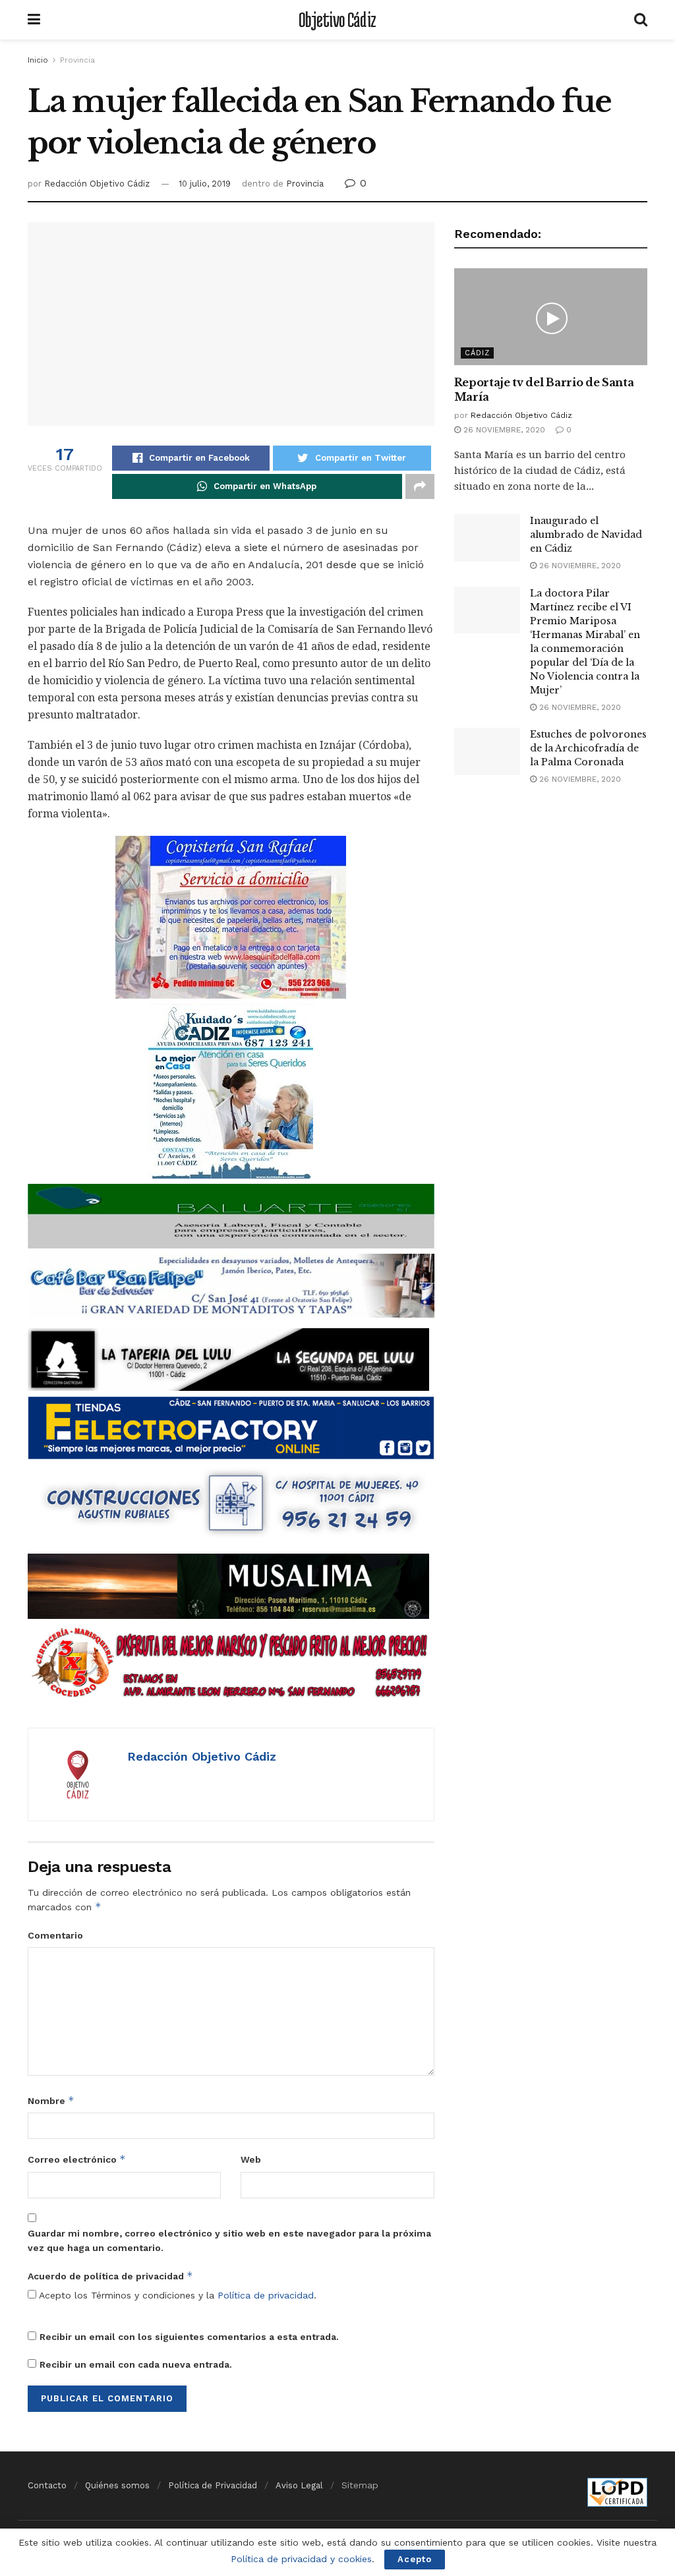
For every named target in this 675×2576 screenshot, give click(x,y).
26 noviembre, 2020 (503, 430)
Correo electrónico (77, 2159)
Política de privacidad (266, 2295)
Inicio (38, 60)
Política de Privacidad (213, 2485)
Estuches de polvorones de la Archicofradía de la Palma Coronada (588, 748)
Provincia (77, 60)
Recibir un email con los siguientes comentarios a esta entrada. (189, 2337)
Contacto (47, 2485)
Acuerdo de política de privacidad (110, 2276)
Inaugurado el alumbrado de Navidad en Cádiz (586, 535)
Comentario (55, 1935)
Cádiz (477, 353)
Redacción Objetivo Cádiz (97, 184)
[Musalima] (228, 1585)
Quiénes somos (117, 2485)
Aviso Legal (299, 2485)
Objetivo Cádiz (337, 20)
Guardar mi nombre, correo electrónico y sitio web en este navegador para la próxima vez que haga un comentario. (229, 2240)
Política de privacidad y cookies (301, 2559)
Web (251, 2159)
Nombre (51, 2100)
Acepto (415, 2559)
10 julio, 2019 (205, 184)
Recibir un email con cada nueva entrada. (136, 2364)
